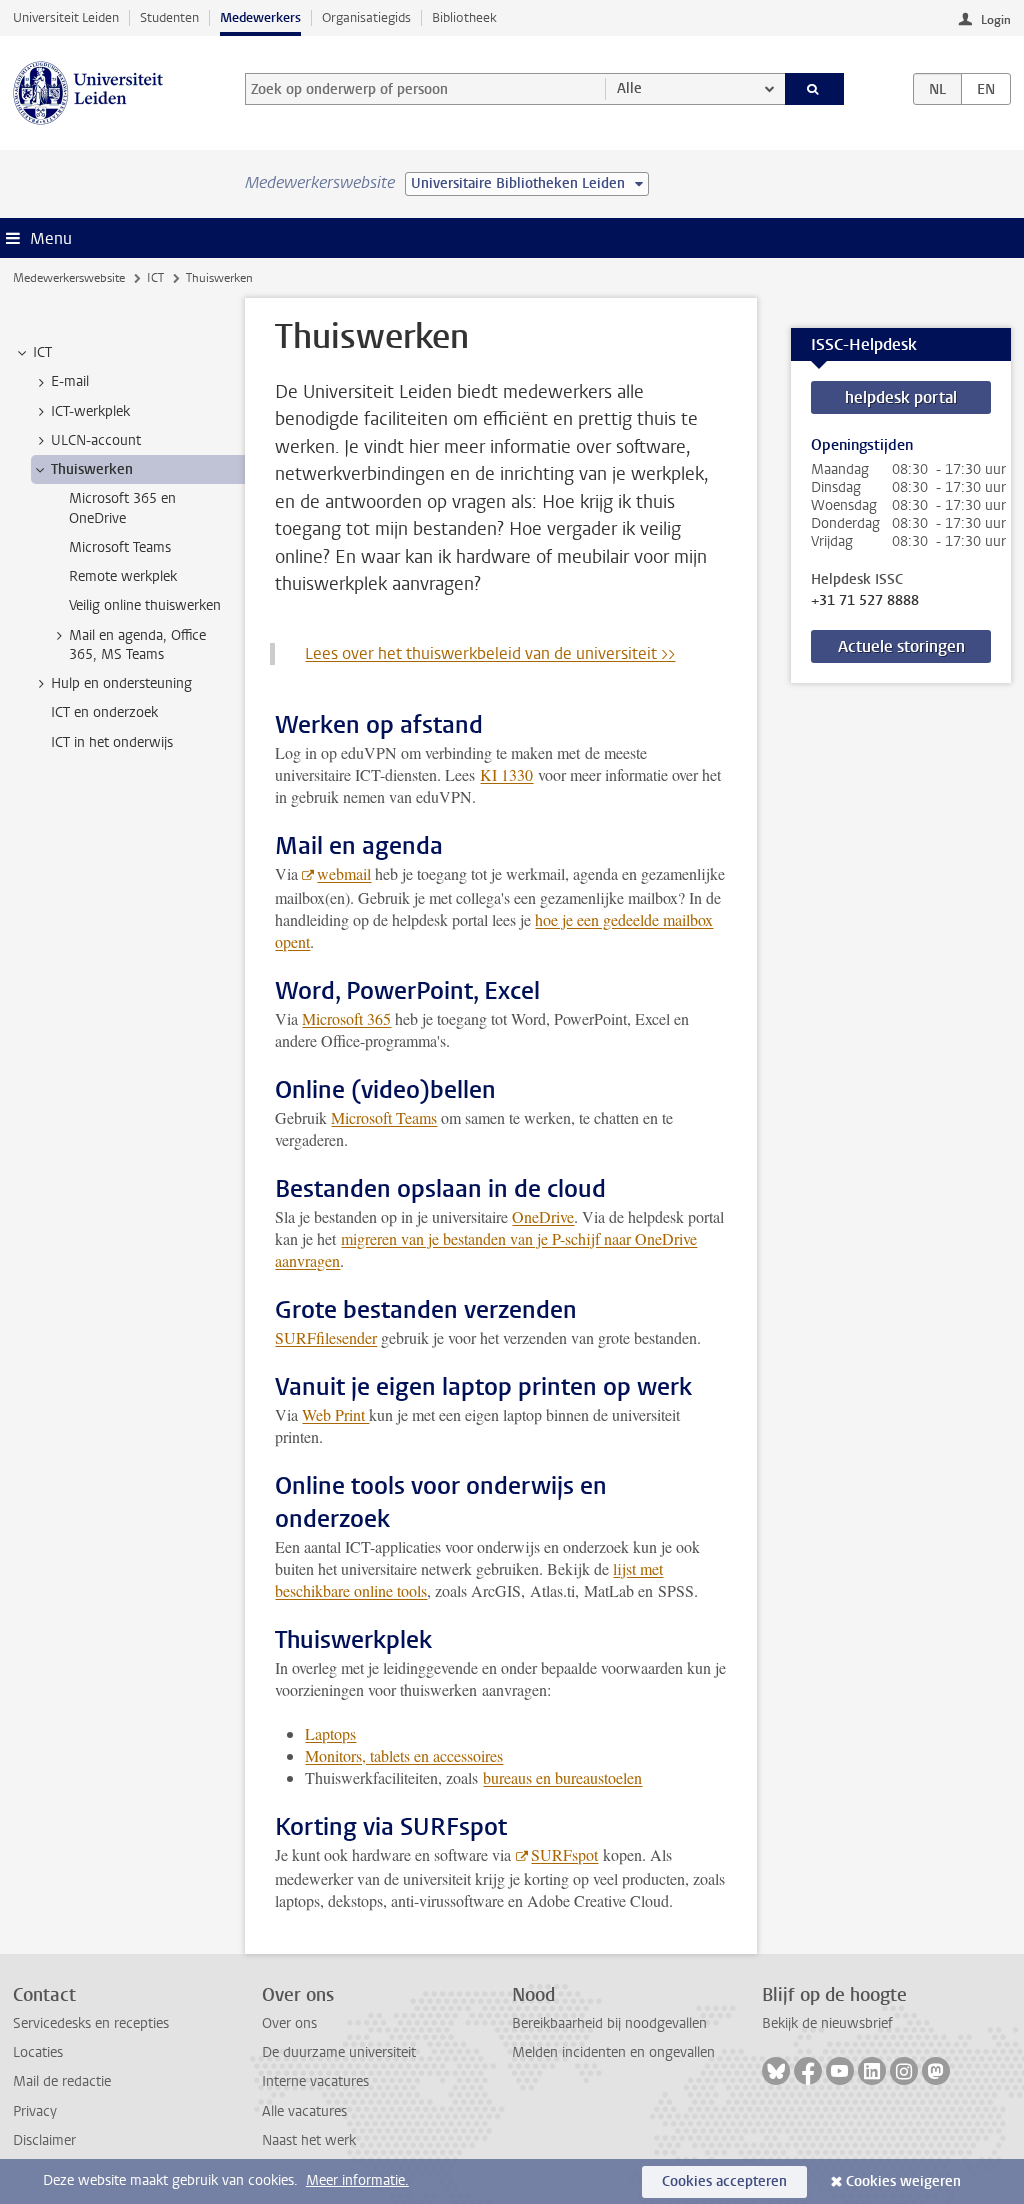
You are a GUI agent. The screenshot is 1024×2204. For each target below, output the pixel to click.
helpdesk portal (901, 397)
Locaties (38, 2052)
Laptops (330, 1733)
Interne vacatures (315, 2081)
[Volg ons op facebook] (808, 2071)
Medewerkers (260, 17)
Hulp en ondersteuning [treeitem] (121, 683)
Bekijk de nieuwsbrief (827, 2023)
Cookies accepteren (724, 2181)
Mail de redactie (62, 2081)
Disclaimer (44, 2140)
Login (996, 20)
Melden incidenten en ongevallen (613, 2052)
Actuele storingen (901, 646)
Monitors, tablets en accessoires (404, 1755)
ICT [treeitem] (42, 352)
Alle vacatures (304, 2111)
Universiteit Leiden (66, 17)
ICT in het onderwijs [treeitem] (112, 742)
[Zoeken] (815, 89)
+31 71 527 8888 (865, 601)
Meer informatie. (357, 2180)
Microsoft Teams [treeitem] (120, 547)
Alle (629, 88)
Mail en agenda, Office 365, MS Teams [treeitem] (137, 645)
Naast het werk (309, 2140)
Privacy (35, 2111)
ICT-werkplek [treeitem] (90, 411)
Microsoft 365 (346, 1018)
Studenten (169, 17)
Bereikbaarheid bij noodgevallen (609, 2023)
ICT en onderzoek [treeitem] (104, 712)
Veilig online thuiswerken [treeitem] (145, 605)
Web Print (335, 1414)
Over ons (289, 2023)
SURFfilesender (326, 1337)
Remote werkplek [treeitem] (123, 576)
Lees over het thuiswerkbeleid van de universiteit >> (490, 653)
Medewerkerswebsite (69, 278)
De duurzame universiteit (339, 2052)
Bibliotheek (464, 17)
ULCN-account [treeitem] (96, 440)
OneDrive (543, 1216)
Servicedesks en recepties (91, 2023)
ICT (155, 278)
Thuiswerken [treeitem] (92, 469)
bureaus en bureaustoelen (562, 1777)
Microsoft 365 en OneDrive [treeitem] (122, 508)
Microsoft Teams (384, 1117)
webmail (344, 873)
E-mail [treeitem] (70, 381)
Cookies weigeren (903, 2181)
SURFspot (564, 1854)
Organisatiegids (366, 17)
